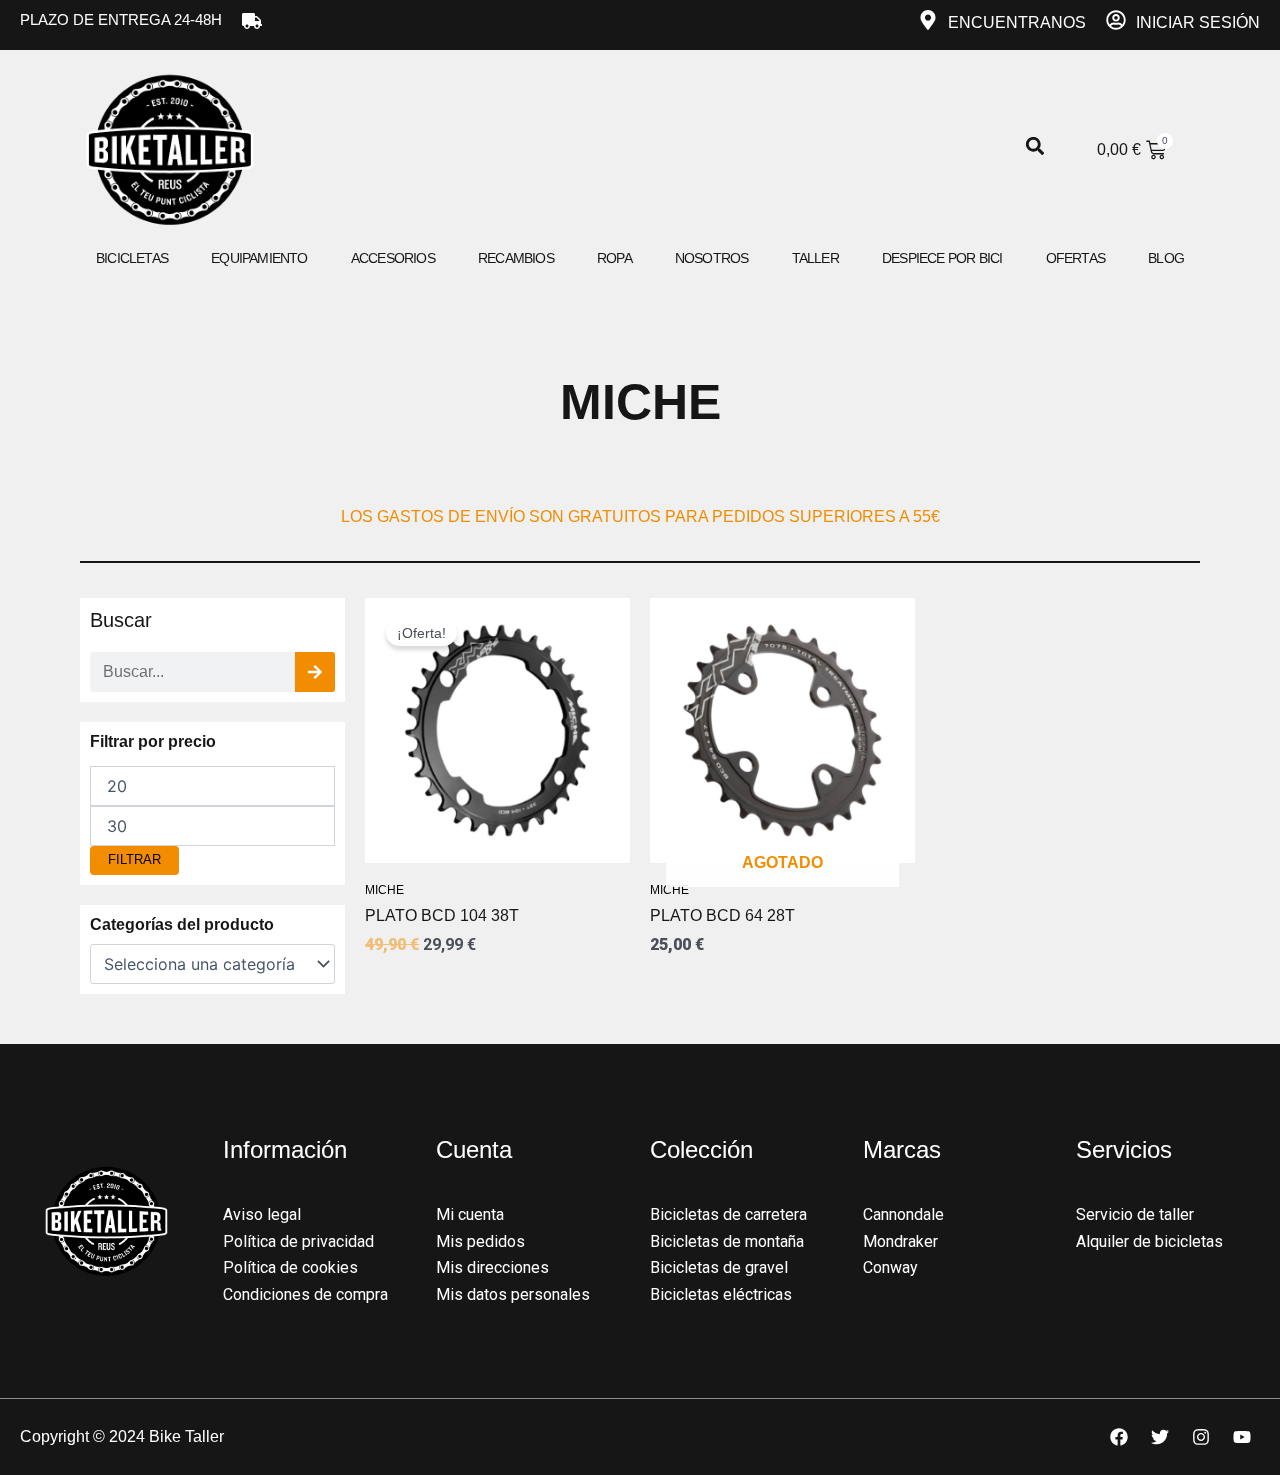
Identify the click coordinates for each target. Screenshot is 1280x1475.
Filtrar (134, 860)
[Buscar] (315, 672)
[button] (1035, 146)
